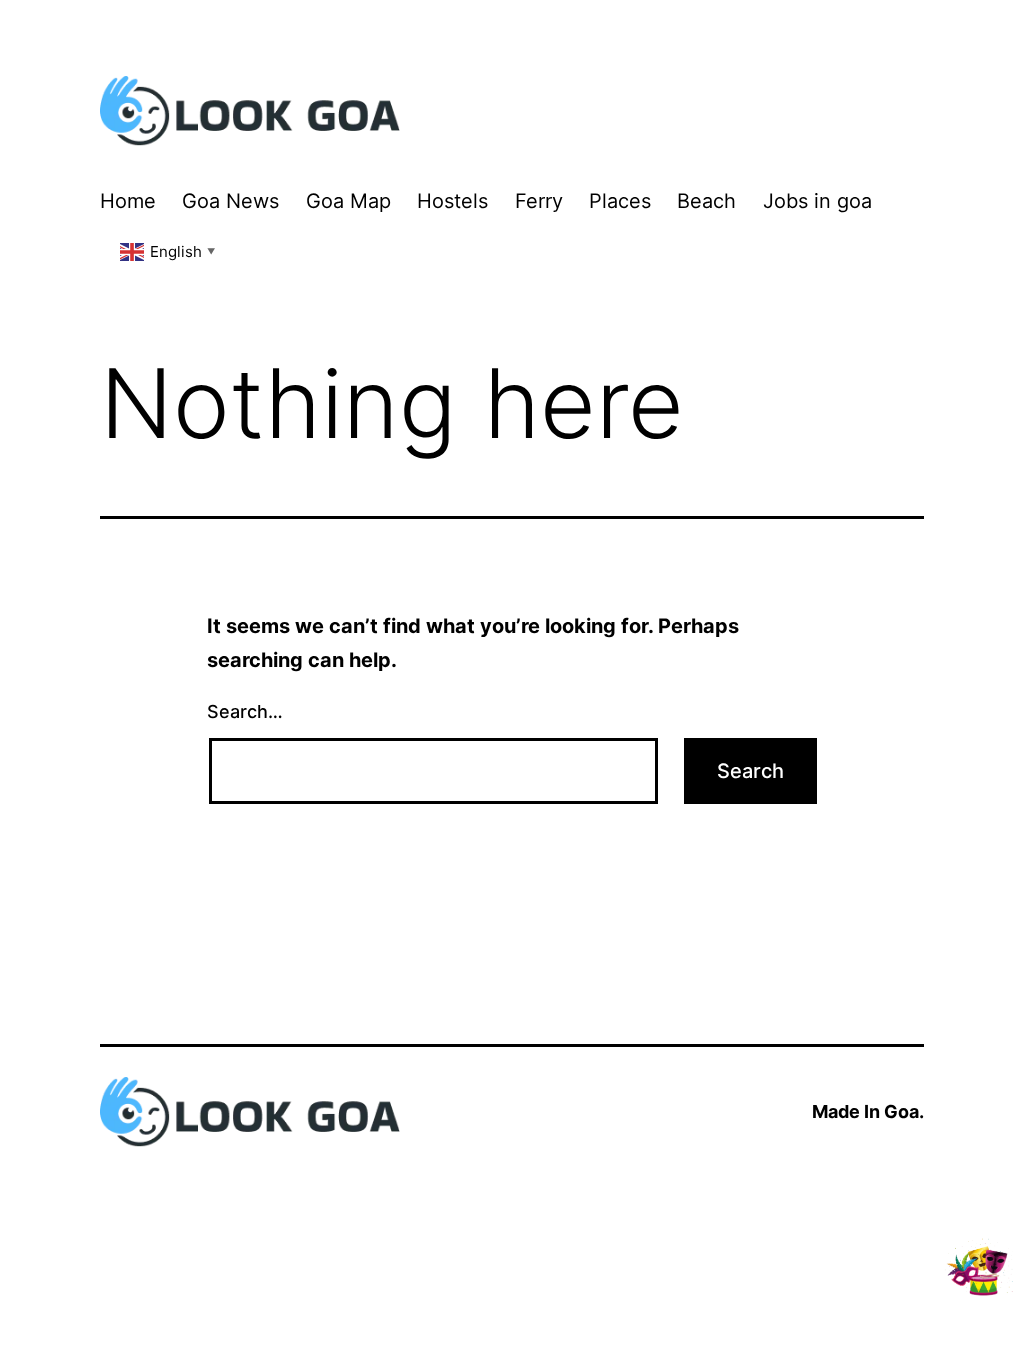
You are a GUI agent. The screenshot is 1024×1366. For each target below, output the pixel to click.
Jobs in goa (817, 201)
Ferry (539, 201)
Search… (245, 711)
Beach (706, 201)
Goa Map (348, 201)
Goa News (230, 201)
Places (620, 201)
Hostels (452, 201)
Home (128, 201)
